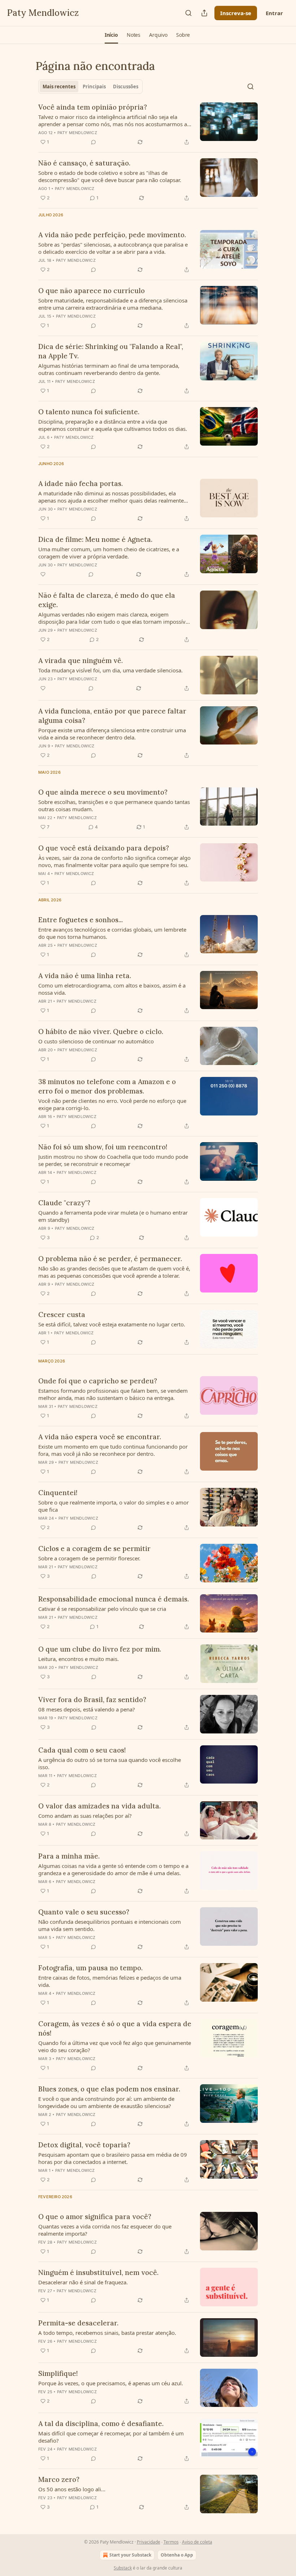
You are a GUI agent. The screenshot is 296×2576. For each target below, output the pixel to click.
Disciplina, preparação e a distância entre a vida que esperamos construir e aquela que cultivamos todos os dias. (113, 425)
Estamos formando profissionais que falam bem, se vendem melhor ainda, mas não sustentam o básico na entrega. (113, 1394)
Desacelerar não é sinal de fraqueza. (83, 2282)
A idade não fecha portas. (80, 483)
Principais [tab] (94, 87)
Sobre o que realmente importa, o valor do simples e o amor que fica (114, 1506)
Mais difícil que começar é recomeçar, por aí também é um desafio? (111, 2437)
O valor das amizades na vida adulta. (99, 1806)
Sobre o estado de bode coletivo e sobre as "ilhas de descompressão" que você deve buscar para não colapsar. (110, 176)
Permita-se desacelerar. (78, 2323)
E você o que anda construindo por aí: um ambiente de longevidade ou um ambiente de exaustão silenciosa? (106, 2102)
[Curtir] (43, 574)
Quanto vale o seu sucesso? (84, 1912)
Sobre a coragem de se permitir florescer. (89, 1558)
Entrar (274, 13)
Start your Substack (130, 2555)
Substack (123, 2568)
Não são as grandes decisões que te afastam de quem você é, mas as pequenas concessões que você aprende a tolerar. (114, 1272)
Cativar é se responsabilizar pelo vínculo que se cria (102, 1609)
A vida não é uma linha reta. (85, 976)
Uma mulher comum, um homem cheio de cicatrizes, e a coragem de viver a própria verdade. (109, 553)
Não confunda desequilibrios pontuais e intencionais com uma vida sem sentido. (110, 1925)
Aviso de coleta (197, 2542)
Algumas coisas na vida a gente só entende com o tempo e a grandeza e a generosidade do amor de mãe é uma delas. (113, 1869)
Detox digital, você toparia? (84, 2145)
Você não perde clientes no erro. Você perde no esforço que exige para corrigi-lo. (112, 1104)
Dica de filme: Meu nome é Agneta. (95, 539)
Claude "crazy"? (64, 1203)
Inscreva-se (236, 13)
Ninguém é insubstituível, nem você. (98, 2272)
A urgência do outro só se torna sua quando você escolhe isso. (110, 1763)
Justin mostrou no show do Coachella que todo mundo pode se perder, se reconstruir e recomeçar (113, 1160)
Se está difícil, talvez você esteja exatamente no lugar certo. (112, 1324)
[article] (148, 124)
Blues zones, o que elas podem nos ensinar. (109, 2089)
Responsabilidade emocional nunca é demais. (114, 1599)
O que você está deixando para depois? (104, 848)
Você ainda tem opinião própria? (93, 107)
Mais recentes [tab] (59, 87)
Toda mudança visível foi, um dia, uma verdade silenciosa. (110, 670)
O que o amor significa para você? (95, 2217)
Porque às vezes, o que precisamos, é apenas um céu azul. (111, 2383)
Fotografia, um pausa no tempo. (90, 1968)
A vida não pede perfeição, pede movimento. (112, 235)
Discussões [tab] (126, 87)
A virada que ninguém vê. (80, 660)
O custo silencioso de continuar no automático (96, 1041)
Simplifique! (58, 2373)
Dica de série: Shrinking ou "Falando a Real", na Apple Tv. (111, 351)
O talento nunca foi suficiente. (89, 412)
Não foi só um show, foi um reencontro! (103, 1147)
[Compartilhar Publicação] (204, 13)
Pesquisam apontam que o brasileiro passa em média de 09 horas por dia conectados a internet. (113, 2158)
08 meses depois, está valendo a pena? (87, 1709)
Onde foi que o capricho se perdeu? (98, 1381)
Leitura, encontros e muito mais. (79, 1659)
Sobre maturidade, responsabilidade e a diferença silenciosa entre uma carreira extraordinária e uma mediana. (113, 304)
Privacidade (149, 2542)
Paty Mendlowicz (77, 133)
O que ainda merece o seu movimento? (103, 792)
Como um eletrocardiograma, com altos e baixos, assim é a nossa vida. (112, 989)
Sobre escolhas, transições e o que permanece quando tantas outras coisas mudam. (114, 805)
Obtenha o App (177, 2555)
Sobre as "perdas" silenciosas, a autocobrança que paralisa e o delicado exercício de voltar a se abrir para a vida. (113, 248)
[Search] (188, 13)
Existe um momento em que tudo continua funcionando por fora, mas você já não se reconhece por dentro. (113, 1450)
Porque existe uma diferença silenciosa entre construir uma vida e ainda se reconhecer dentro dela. (112, 734)
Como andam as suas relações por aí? (85, 1816)
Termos (171, 2542)
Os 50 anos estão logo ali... (72, 2489)
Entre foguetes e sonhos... (80, 920)
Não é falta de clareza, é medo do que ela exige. (107, 600)
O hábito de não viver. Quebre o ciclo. (101, 1031)
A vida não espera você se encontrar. (100, 1437)
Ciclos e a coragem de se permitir (94, 1548)
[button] (111, 35)
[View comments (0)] (93, 142)
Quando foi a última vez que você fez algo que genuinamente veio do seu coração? (115, 2046)
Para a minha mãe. (69, 1856)
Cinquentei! (58, 1493)
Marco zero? (59, 2479)
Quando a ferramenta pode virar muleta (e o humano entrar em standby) (113, 1216)
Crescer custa (62, 1314)
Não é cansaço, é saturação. (84, 163)
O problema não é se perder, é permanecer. (110, 1259)
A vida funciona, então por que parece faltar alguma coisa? (112, 716)
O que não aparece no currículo (92, 291)
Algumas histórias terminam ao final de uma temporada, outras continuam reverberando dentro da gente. (109, 369)
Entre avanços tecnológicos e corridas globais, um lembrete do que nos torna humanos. (112, 933)
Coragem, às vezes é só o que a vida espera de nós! (115, 2028)
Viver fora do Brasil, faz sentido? (92, 1700)
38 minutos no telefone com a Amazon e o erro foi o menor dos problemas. (107, 1086)
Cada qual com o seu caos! (82, 1750)
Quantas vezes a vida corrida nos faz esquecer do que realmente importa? (105, 2230)
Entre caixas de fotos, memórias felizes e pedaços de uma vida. (110, 1981)
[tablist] (90, 87)
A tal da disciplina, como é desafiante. (101, 2423)
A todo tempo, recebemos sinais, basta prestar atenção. (107, 2333)
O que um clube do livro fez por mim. (100, 1649)
